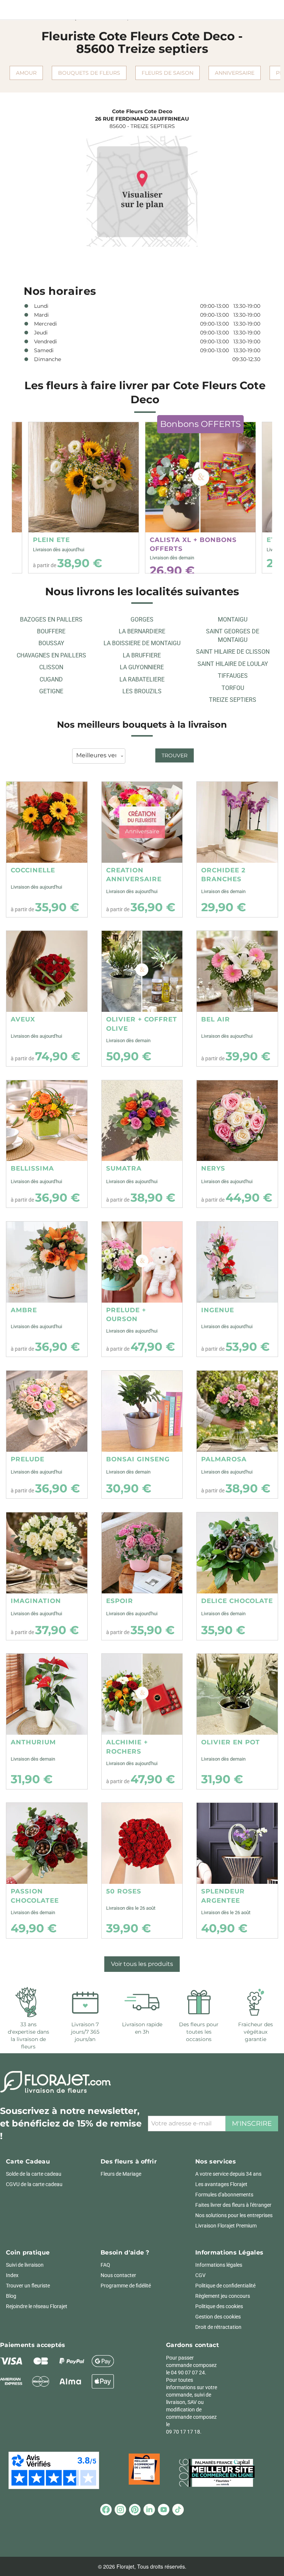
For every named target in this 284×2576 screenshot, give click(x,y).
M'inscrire (252, 2124)
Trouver (175, 755)
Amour (26, 73)
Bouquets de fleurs (89, 73)
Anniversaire (235, 73)
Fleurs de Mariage (121, 2174)
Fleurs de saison (168, 73)
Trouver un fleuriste (28, 2286)
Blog (11, 2296)
